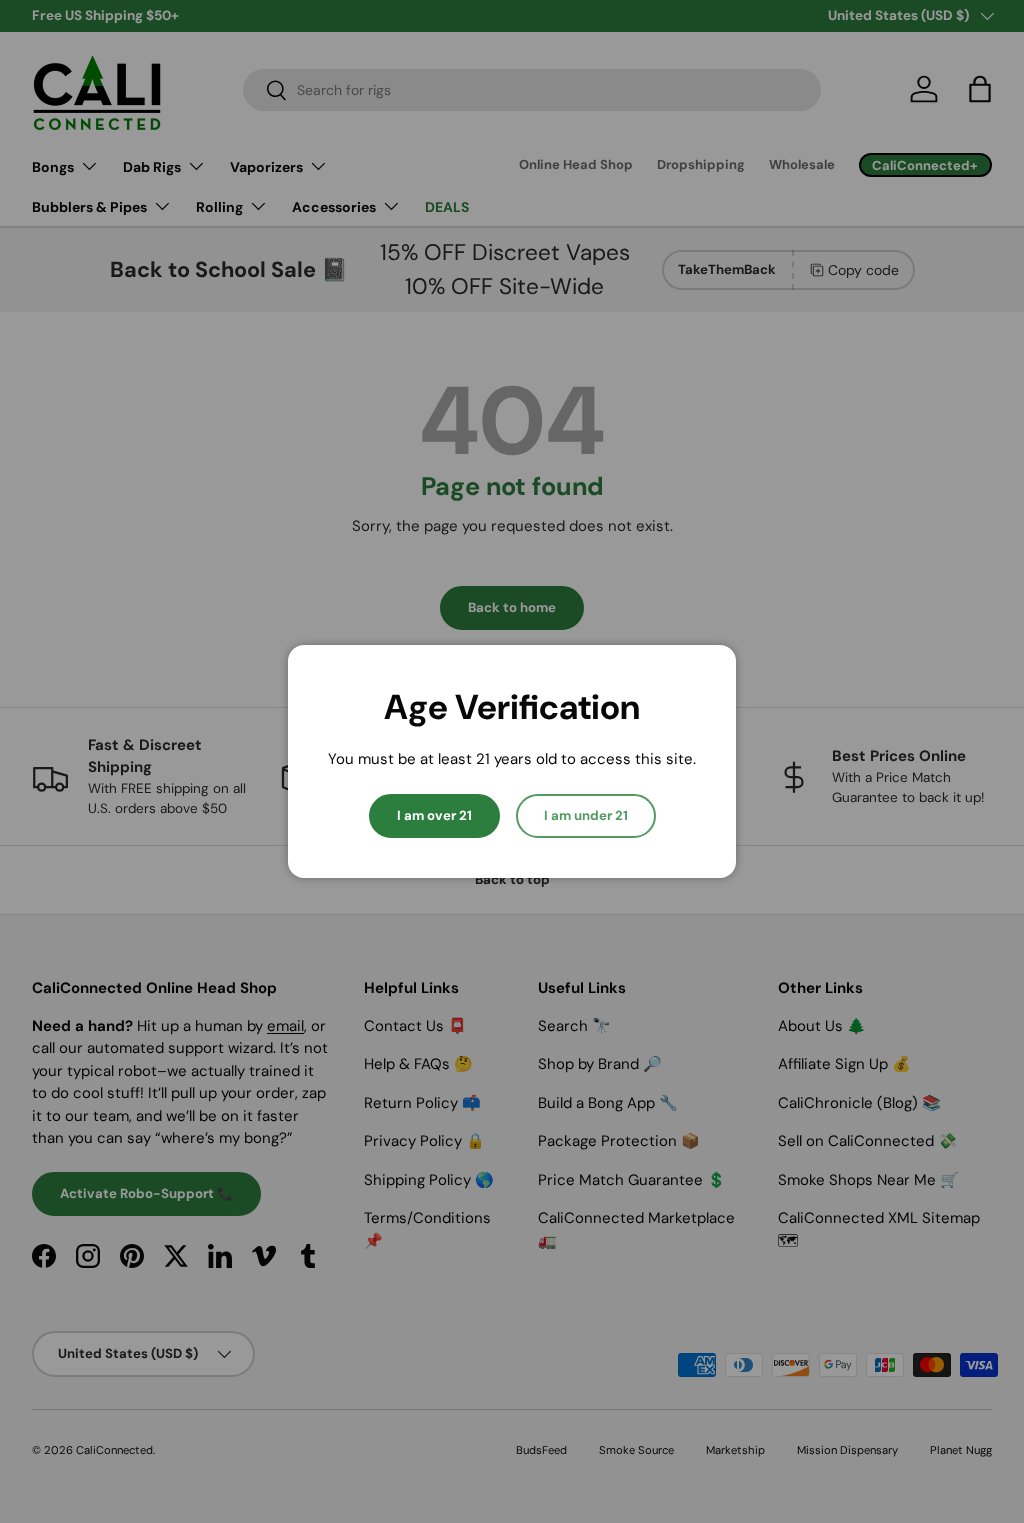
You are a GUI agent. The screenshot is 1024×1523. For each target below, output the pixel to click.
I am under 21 (586, 815)
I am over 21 (434, 815)
